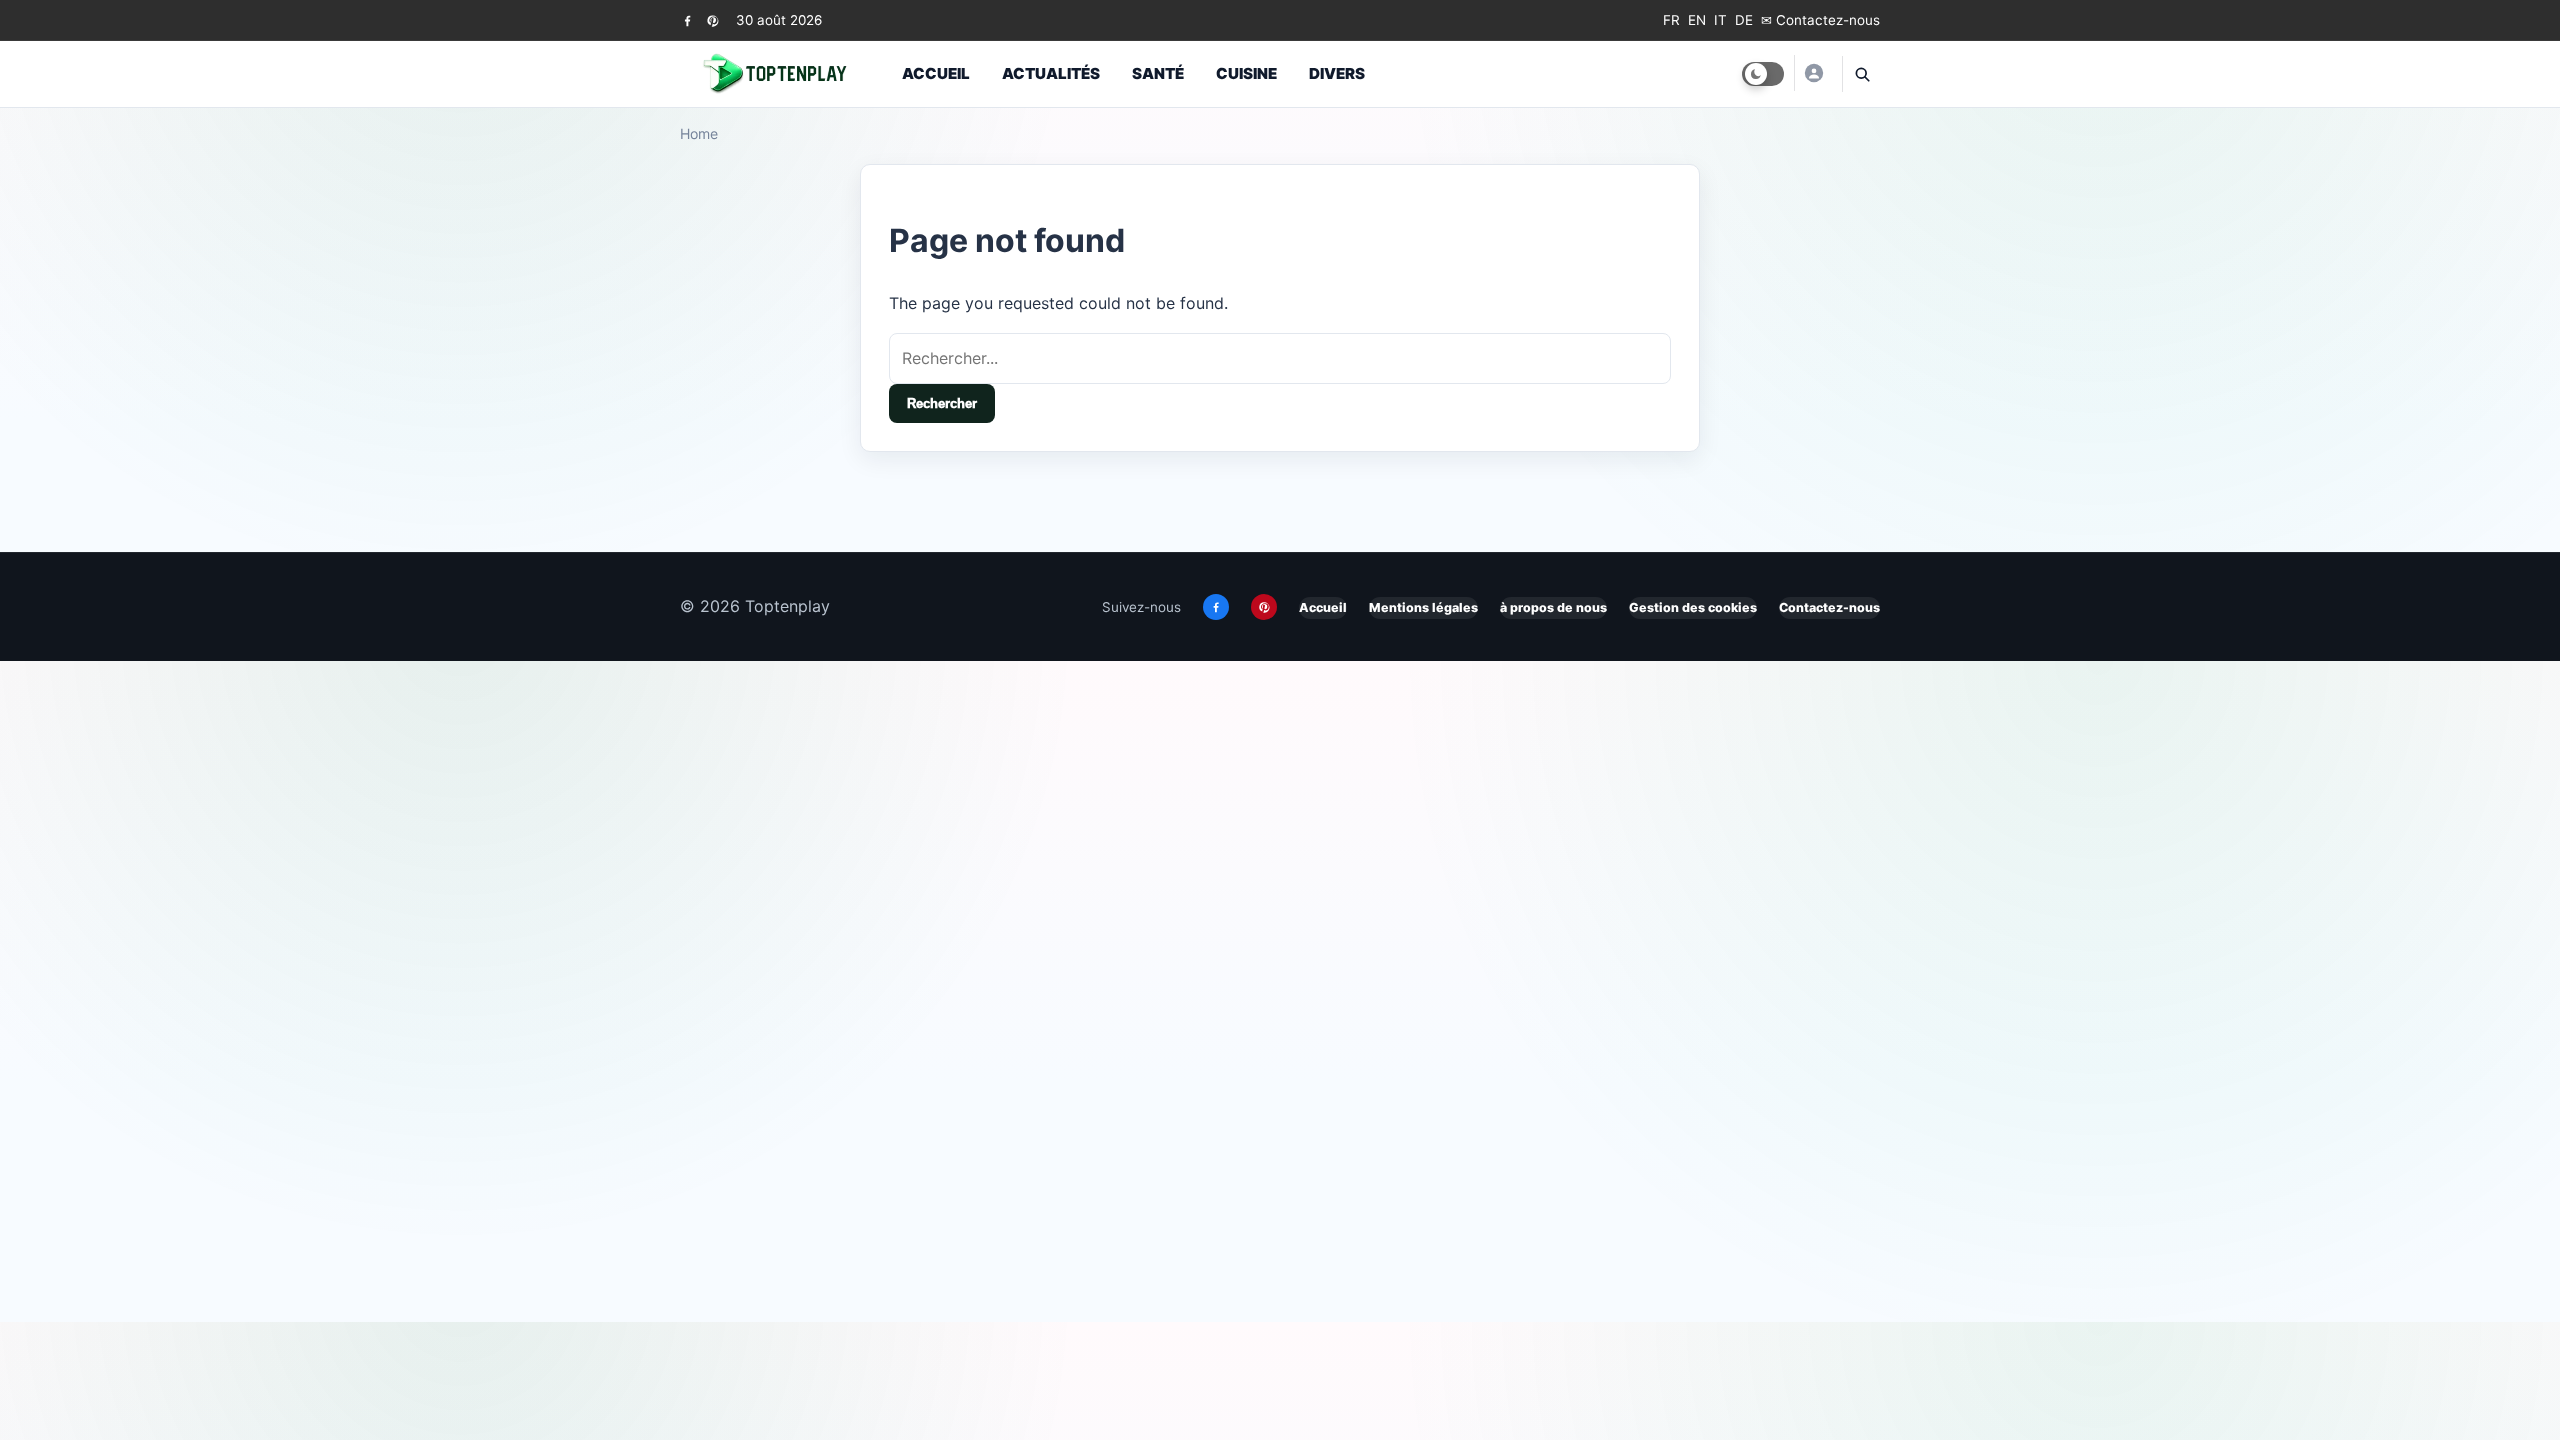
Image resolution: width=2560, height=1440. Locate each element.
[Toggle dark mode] (1763, 74)
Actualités (1051, 73)
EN (1697, 20)
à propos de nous (1553, 607)
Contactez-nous (1829, 607)
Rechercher (942, 403)
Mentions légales (1423, 607)
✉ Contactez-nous (1820, 20)
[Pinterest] (712, 20)
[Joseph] (1813, 73)
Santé (1158, 73)
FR (1671, 20)
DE (1744, 20)
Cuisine (1246, 73)
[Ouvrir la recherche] (1861, 74)
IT (1720, 20)
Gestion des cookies (1693, 607)
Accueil (936, 73)
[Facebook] (687, 20)
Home (699, 133)
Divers (1337, 73)
